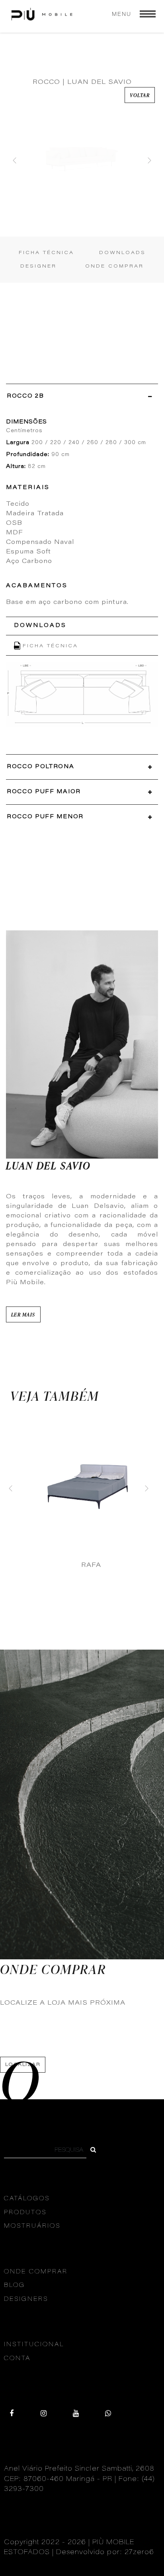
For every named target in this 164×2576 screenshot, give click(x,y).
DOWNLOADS (122, 253)
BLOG (15, 2286)
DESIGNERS (26, 2299)
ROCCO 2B (25, 396)
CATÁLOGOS (27, 2199)
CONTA (17, 2359)
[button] (15, 160)
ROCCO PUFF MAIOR (44, 792)
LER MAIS (23, 1314)
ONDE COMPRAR (114, 266)
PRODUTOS (25, 2213)
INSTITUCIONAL (34, 2345)
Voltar (140, 95)
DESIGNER (38, 266)
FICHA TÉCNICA (46, 253)
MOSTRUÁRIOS (32, 2226)
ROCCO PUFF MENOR (45, 817)
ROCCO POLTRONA (41, 767)
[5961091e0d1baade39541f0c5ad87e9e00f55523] (93, 2151)
